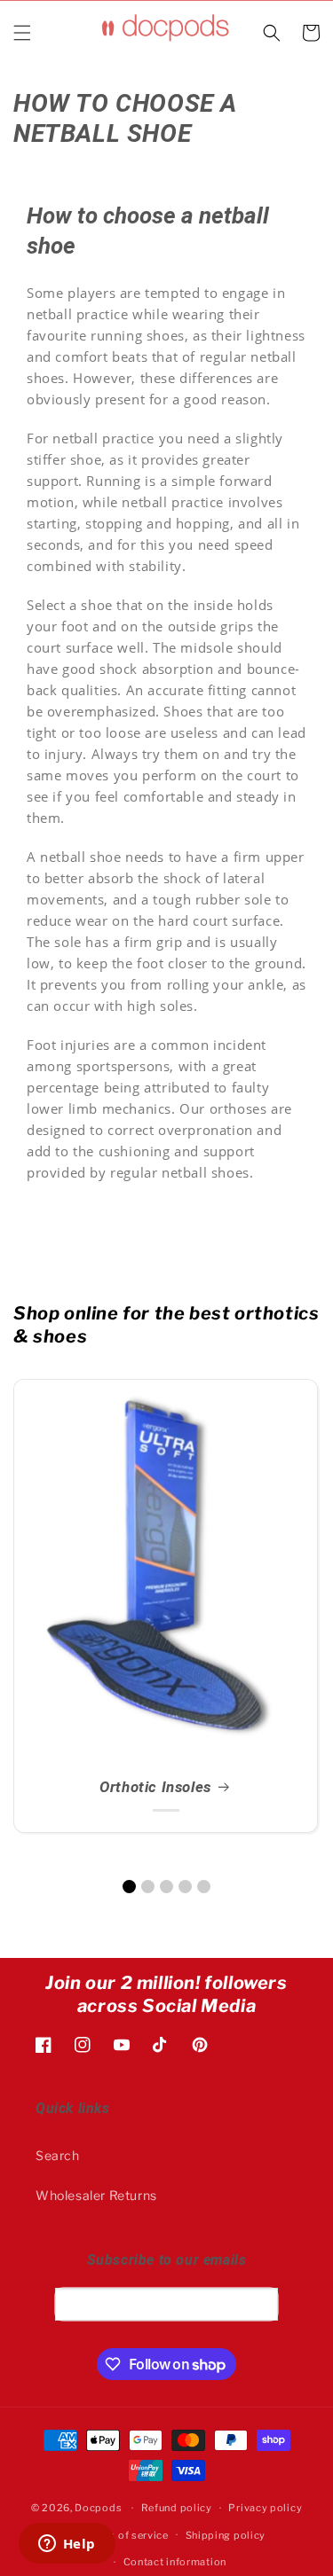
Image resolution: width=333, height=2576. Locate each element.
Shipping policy (226, 2535)
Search (58, 2155)
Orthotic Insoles (155, 1787)
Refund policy (177, 2508)
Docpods (98, 2508)
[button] (22, 33)
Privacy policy (265, 2508)
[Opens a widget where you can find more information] (67, 2545)
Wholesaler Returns (96, 2195)
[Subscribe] (258, 2304)
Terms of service (127, 2535)
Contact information (175, 2562)
